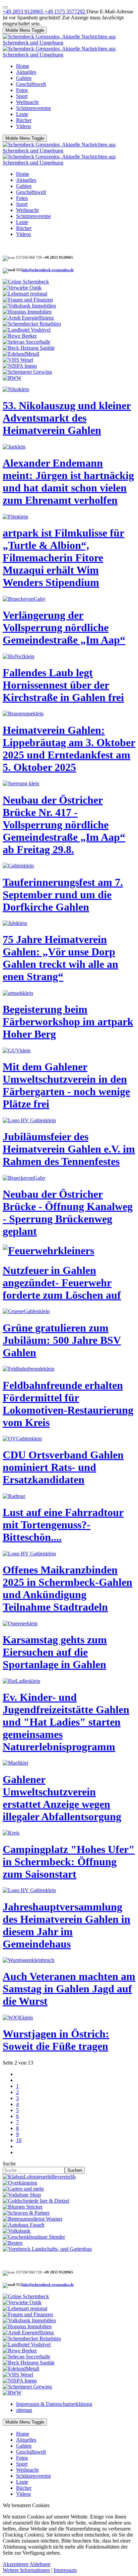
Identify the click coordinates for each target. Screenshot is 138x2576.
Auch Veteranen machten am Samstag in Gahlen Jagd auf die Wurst (69, 1989)
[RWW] (12, 378)
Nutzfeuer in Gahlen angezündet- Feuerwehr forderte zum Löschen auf (62, 1283)
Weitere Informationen (26, 2570)
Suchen (75, 2170)
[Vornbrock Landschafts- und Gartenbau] (47, 2249)
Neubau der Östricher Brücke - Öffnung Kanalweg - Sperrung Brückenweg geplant (68, 1213)
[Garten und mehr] (23, 2189)
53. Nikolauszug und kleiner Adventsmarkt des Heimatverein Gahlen (67, 418)
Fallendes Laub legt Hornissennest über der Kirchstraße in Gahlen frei (63, 685)
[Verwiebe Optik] (22, 288)
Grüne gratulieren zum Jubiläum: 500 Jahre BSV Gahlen (62, 1340)
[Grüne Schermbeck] (26, 282)
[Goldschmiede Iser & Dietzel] (36, 2201)
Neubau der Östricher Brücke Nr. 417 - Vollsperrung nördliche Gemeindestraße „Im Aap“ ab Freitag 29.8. (64, 825)
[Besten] (13, 2243)
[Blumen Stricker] (23, 2207)
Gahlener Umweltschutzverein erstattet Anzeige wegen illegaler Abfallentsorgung (62, 1798)
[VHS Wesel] (18, 360)
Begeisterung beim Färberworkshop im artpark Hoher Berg (68, 1022)
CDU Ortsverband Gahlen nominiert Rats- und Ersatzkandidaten (63, 1467)
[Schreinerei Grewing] (27, 372)
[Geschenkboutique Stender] (34, 2237)
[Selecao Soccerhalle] (26, 342)
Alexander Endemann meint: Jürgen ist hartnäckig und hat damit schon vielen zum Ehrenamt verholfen (68, 482)
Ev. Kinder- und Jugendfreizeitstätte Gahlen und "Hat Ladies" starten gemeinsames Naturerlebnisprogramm (66, 1722)
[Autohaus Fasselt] (23, 2225)
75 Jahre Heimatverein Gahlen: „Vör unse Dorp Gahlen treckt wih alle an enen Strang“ (60, 958)
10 (19, 2140)
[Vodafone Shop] (22, 2195)
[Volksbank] (17, 2231)
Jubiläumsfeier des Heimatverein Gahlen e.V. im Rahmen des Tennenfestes (69, 1149)
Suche (9, 2164)
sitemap (24, 2410)
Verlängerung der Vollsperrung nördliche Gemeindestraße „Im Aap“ (64, 627)
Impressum (65, 2570)
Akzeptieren (16, 2564)
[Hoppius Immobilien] (27, 312)
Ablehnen (40, 2564)
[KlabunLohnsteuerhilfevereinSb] (39, 2177)
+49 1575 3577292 (65, 12)
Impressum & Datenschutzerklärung (54, 2404)
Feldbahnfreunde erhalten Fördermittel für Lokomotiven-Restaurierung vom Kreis (68, 1404)
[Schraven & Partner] (26, 2213)
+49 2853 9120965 (24, 12)
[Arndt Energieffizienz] (28, 318)
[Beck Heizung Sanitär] (29, 348)
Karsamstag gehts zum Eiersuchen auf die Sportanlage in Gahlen (55, 1652)
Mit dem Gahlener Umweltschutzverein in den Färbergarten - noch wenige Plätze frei (66, 1085)
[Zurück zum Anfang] (5, 7)
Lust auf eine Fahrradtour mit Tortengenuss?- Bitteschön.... (63, 1525)
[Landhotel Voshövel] (27, 330)
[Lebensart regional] (25, 294)
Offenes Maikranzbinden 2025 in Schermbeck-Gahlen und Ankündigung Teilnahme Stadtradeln (67, 1588)
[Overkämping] (20, 2183)
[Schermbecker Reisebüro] (32, 324)
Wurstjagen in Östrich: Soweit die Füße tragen (56, 2040)
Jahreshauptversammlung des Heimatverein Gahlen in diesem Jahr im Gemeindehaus (66, 1925)
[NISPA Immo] (20, 366)
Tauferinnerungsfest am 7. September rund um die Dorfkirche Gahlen (63, 895)
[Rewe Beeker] (20, 336)
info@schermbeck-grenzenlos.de (48, 270)
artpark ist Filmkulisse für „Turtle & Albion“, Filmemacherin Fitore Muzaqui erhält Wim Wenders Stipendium (63, 558)
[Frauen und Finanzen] (28, 300)
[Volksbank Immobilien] (29, 306)
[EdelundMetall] (21, 354)
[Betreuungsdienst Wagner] (32, 2219)
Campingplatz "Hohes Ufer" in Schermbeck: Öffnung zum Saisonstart (69, 1862)
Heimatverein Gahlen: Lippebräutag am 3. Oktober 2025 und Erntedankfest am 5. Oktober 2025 (69, 749)
